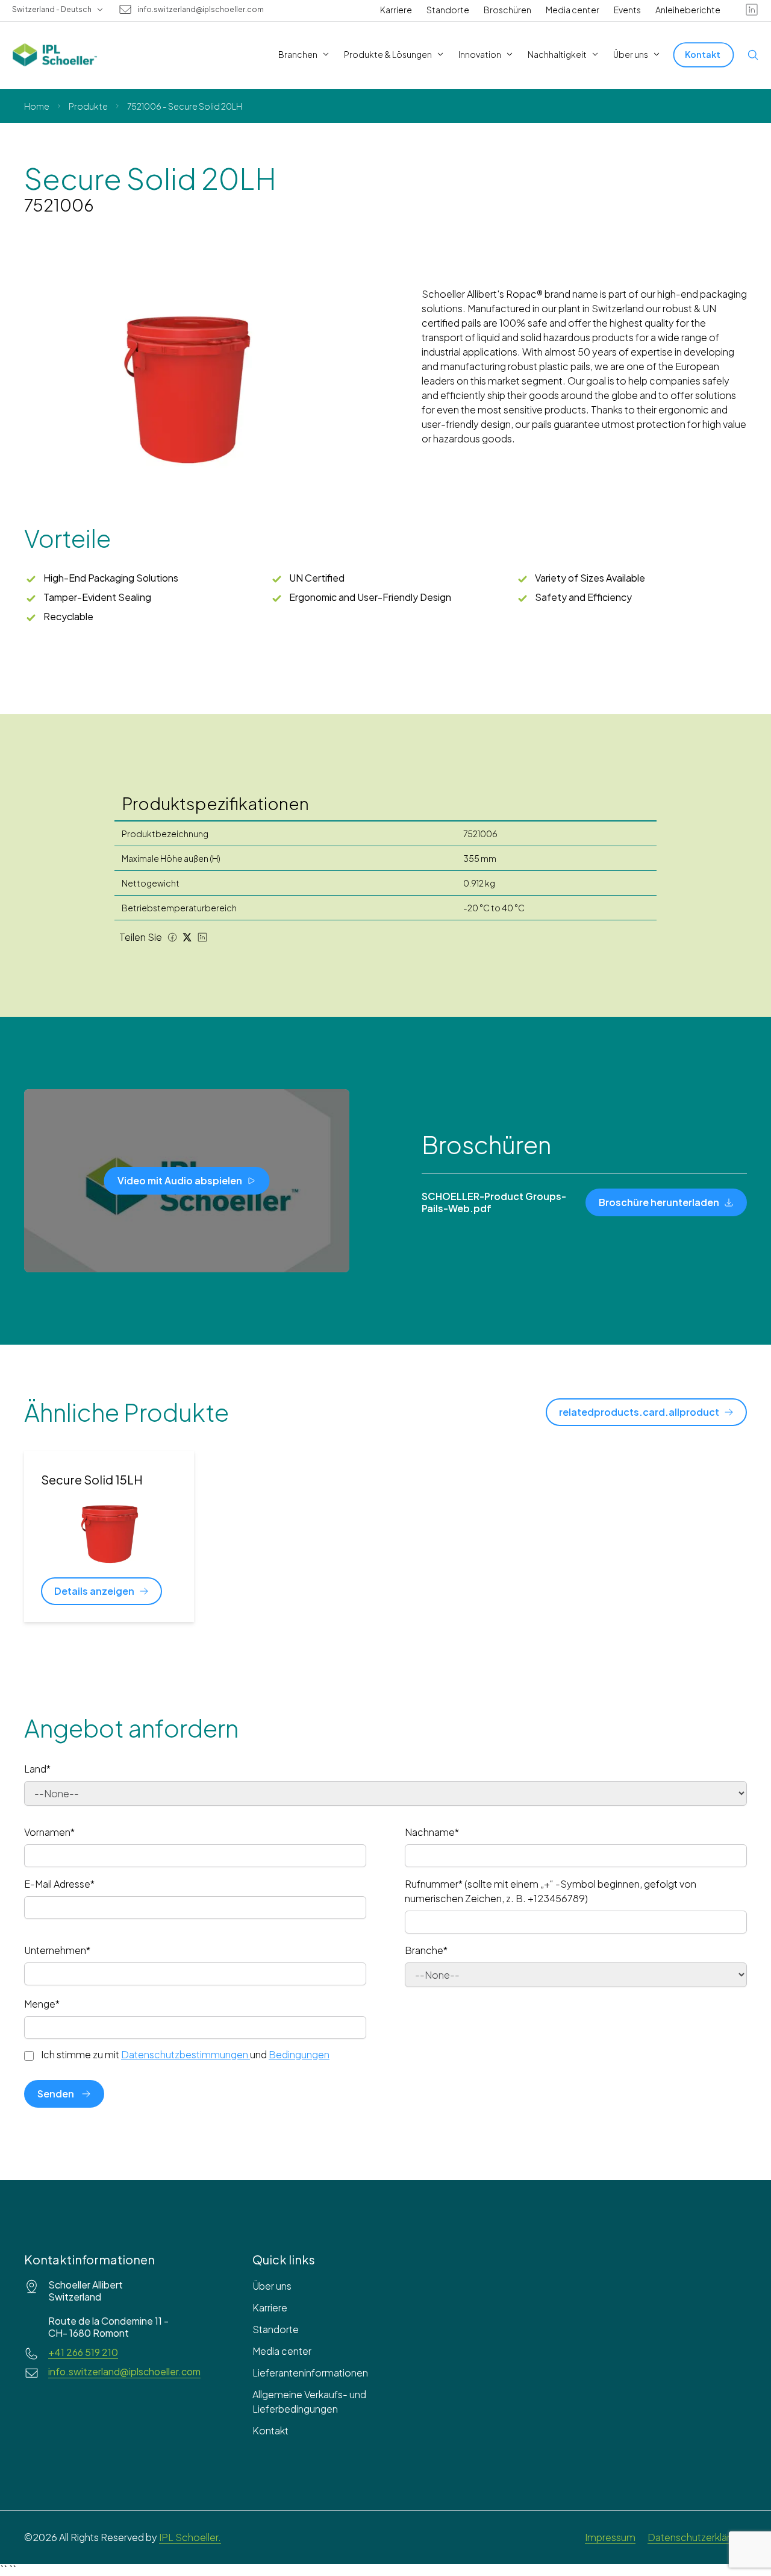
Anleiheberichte (688, 10)
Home (37, 106)
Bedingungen (299, 2054)
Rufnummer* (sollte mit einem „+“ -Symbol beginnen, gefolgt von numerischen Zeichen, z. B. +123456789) (551, 1891)
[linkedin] (752, 10)
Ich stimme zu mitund (185, 2055)
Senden (56, 2094)
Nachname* (432, 1832)
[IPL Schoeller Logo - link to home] (55, 55)
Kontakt (270, 2430)
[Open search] (753, 55)
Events (627, 10)
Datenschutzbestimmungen (185, 2054)
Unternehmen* (57, 1950)
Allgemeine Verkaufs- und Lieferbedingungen (309, 2402)
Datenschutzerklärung (697, 2537)
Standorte (448, 10)
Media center (573, 10)
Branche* (426, 1950)
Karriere (396, 10)
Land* (37, 1769)
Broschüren (507, 10)
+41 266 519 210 (83, 2352)
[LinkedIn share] (202, 937)
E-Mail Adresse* (59, 1884)
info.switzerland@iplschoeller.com (201, 10)
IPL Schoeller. (190, 2537)
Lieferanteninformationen (310, 2373)
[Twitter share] (187, 937)
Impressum (610, 2537)
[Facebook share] (172, 937)
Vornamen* (49, 1832)
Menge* (42, 2004)
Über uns (272, 2286)
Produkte (88, 106)
